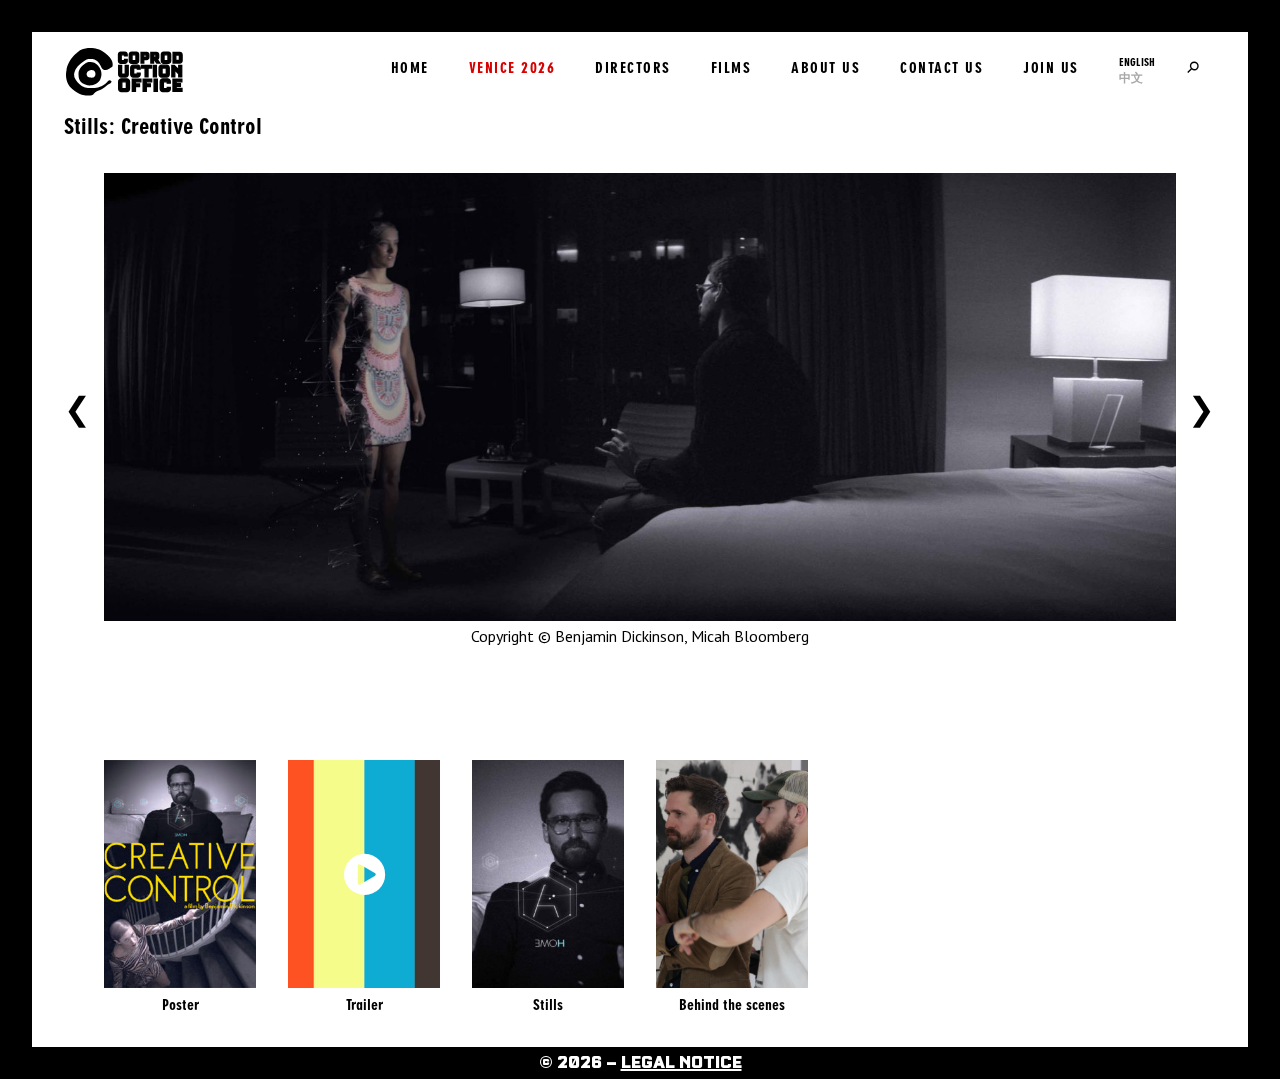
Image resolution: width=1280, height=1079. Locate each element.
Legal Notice (681, 1063)
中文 (1131, 78)
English (1137, 62)
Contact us (941, 68)
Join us (1051, 68)
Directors (633, 68)
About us (825, 68)
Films (731, 68)
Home (410, 68)
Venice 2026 (512, 68)
